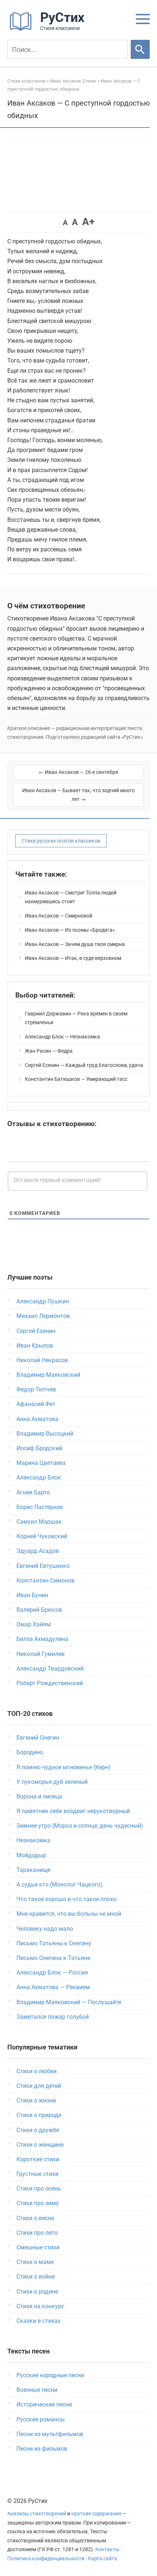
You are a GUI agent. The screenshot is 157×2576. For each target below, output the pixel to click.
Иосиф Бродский (39, 1448)
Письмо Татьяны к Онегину (54, 1943)
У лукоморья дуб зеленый (52, 1782)
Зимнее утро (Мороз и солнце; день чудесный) (80, 1826)
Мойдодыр (31, 1855)
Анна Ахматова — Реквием (53, 1987)
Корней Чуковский (42, 1536)
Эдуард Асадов (38, 1551)
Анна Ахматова (37, 1419)
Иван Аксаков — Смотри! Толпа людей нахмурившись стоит (71, 897)
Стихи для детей (39, 2086)
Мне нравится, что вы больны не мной (69, 1914)
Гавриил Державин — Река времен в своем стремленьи (76, 1018)
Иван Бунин (32, 1595)
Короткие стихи (38, 2159)
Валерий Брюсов (39, 1610)
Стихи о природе (39, 2115)
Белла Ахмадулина (42, 1639)
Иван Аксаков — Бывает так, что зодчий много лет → (78, 795)
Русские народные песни (50, 2375)
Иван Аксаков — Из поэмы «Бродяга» (70, 930)
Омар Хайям (34, 1624)
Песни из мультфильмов (50, 2434)
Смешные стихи (38, 2247)
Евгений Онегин (38, 1738)
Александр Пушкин (43, 1301)
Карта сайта (103, 2559)
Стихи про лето (37, 2233)
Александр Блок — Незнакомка (62, 1037)
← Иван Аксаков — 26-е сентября (78, 772)
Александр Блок (39, 1477)
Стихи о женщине (40, 2145)
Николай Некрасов (42, 1360)
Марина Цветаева (41, 1463)
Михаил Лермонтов (43, 1316)
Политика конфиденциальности (46, 2559)
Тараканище (33, 1870)
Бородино (30, 1752)
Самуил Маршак (39, 1522)
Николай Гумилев (41, 1654)
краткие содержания (96, 2514)
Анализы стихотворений (37, 2514)
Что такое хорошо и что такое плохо (66, 1899)
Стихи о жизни (36, 2100)
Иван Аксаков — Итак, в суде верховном (73, 958)
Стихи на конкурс (40, 2306)
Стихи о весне (35, 2218)
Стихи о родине (37, 2292)
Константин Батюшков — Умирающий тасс (76, 1079)
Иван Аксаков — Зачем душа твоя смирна (75, 944)
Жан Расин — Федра (49, 1051)
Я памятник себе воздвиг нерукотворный (73, 1811)
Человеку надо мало (45, 1929)
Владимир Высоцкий (45, 1434)
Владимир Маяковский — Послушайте (69, 2002)
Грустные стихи (37, 2174)
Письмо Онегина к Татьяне (53, 1958)
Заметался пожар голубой (53, 2017)
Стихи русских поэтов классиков (61, 841)
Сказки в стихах (39, 2321)
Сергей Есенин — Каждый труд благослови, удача (84, 1065)
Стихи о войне (36, 2277)
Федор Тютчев (36, 1389)
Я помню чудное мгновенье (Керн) (64, 1767)
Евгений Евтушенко (43, 1566)
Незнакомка (33, 1840)
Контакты (107, 2550)
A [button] (65, 223)
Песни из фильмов (42, 2449)
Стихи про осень (39, 2189)
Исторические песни (44, 2404)
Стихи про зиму (38, 2203)
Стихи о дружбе (38, 2130)
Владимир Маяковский (48, 1375)
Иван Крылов (35, 1346)
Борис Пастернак (40, 1507)
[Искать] (140, 49)
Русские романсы (41, 2419)
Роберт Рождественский (50, 1683)
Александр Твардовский (50, 1669)
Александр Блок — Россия (52, 1973)
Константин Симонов (45, 1580)
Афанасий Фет (36, 1404)
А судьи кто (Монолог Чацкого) (60, 1884)
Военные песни (37, 2390)
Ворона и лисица (39, 1796)
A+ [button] (88, 222)
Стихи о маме (35, 2262)
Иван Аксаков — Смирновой (59, 916)
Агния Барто (33, 1492)
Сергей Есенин (36, 1331)
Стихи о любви (37, 2071)
